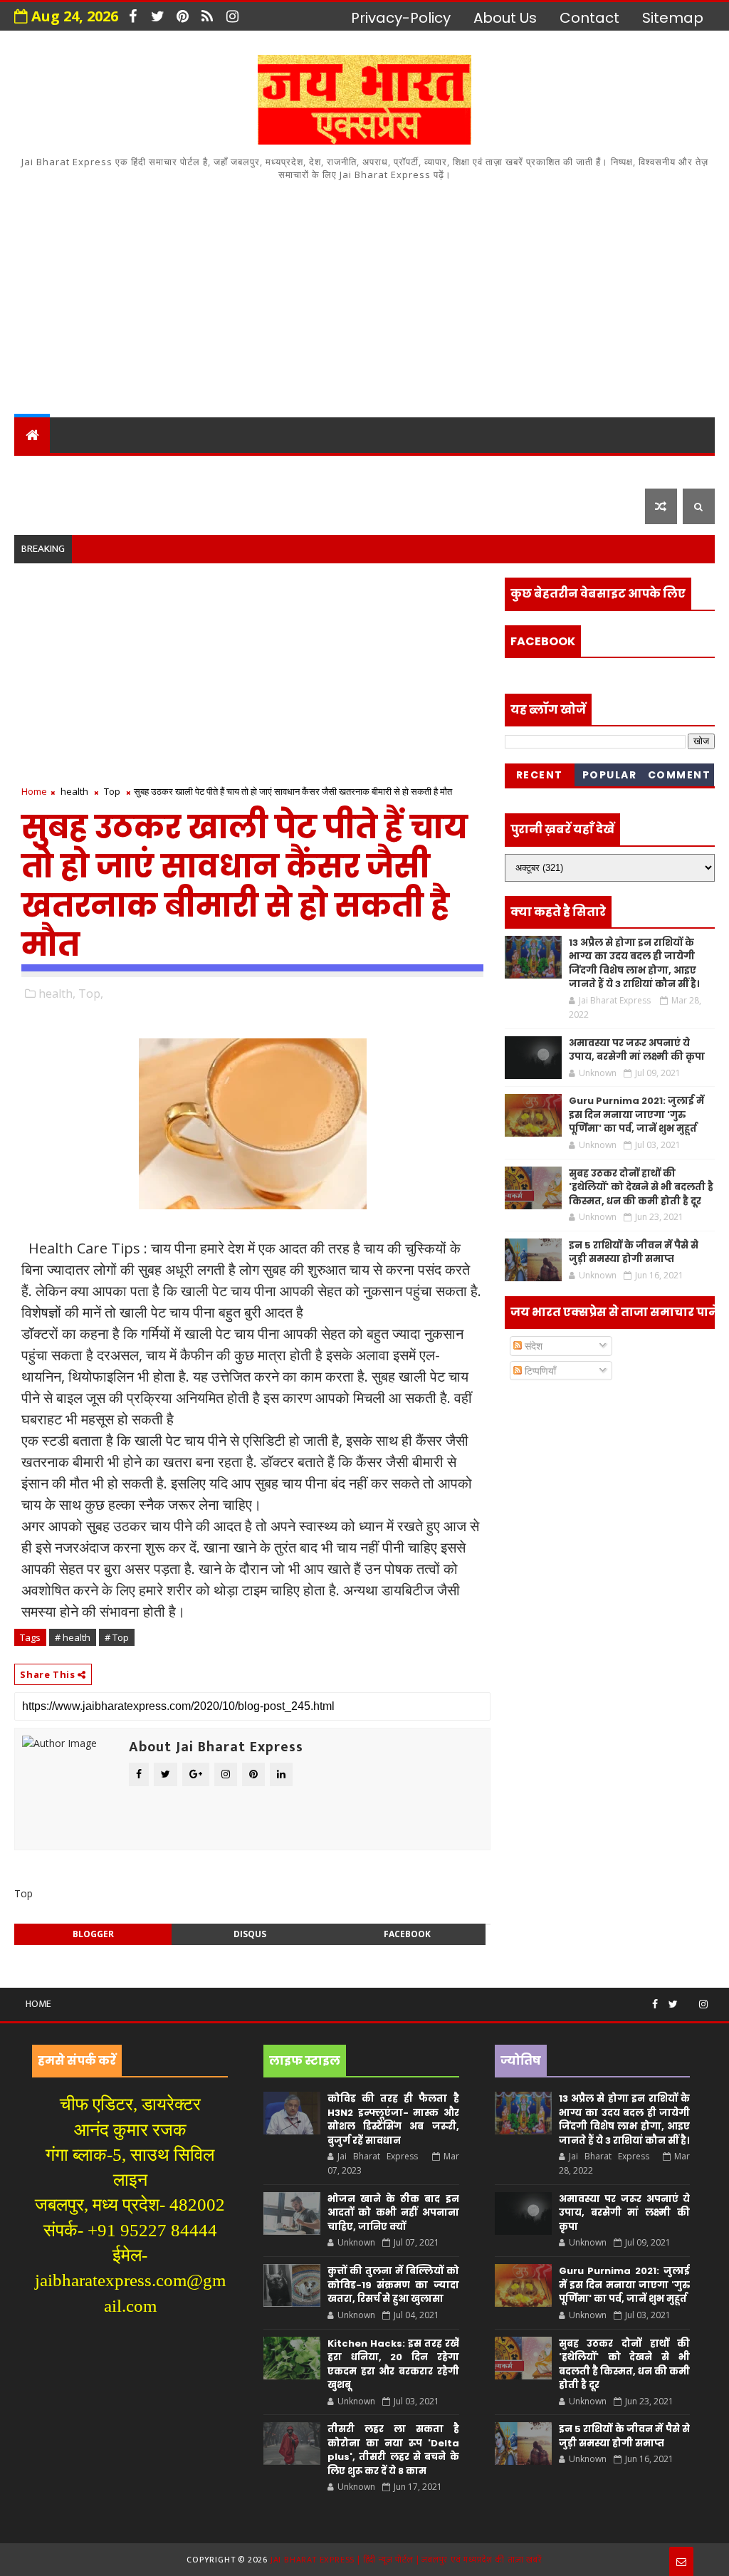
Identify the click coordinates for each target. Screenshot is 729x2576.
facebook (407, 1934)
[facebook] (132, 16)
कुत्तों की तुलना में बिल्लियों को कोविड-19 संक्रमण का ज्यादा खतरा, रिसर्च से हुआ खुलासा (393, 2285)
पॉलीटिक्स (424, 470)
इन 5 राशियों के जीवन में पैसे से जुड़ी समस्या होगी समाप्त (634, 1252)
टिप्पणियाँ (539, 1371)
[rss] (207, 16)
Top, (91, 994)
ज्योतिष (289, 470)
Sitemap (673, 18)
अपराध (351, 470)
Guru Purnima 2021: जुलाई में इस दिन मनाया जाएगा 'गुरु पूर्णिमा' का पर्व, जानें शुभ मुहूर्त (636, 1115)
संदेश (532, 1346)
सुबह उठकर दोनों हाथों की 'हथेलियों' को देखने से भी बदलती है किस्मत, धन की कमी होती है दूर (641, 1187)
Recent (540, 775)
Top (112, 791)
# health (73, 1637)
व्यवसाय (544, 470)
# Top (117, 1637)
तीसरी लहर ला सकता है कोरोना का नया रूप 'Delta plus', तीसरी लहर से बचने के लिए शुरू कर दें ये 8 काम (393, 2450)
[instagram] (232, 16)
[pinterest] (182, 16)
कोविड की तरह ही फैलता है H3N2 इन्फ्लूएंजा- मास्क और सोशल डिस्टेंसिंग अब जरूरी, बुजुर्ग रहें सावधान (393, 2119)
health (74, 791)
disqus (250, 1934)
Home (34, 791)
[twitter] (157, 16)
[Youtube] (688, 1998)
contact (589, 18)
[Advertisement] (365, 296)
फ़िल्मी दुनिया (168, 506)
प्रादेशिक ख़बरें (192, 470)
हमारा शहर (96, 470)
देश (33, 470)
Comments (680, 777)
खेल (487, 470)
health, (57, 994)
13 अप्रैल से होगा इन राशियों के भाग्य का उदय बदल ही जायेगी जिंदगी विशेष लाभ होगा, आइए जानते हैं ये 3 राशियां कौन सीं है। (634, 964)
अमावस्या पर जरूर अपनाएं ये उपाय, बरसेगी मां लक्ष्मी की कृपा (637, 1050)
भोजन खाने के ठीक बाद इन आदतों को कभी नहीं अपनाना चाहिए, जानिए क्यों (393, 2213)
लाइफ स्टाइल (65, 506)
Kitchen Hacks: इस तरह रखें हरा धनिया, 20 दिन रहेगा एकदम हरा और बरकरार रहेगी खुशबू (393, 2364)
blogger (93, 1934)
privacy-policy (401, 18)
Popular (610, 775)
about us (505, 18)
